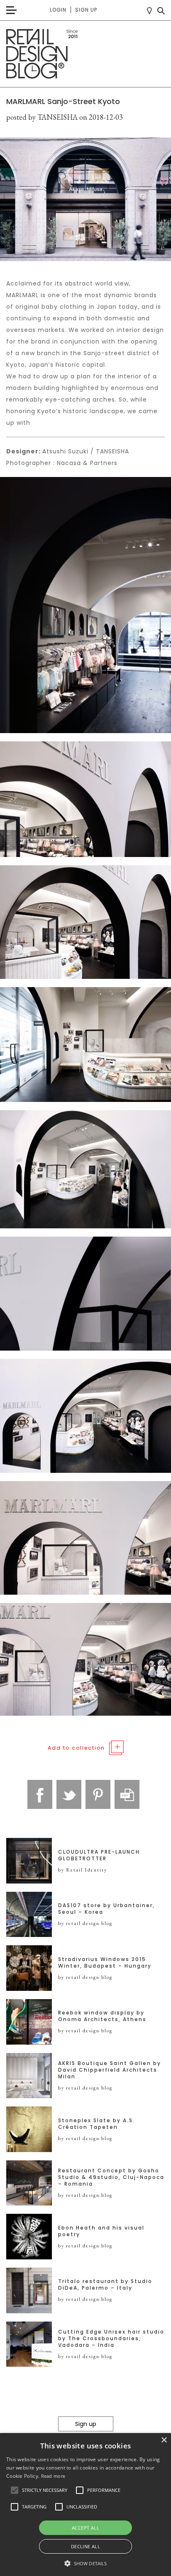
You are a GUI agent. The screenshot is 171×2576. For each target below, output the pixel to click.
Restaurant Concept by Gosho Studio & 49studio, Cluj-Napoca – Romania (111, 2177)
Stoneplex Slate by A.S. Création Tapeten (96, 2124)
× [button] (164, 2440)
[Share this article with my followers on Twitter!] (69, 1794)
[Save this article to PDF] (127, 1794)
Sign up (86, 10)
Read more (53, 2476)
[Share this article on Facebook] (40, 1794)
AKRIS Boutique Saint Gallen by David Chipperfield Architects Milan (110, 2070)
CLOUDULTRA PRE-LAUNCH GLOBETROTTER (99, 1855)
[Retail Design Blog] (85, 54)
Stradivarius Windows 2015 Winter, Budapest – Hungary (105, 1963)
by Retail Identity (83, 1870)
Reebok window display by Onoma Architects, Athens (102, 2016)
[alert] (85, 2505)
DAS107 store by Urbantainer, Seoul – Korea (106, 1909)
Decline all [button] (85, 2546)
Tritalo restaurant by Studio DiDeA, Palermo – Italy (105, 2285)
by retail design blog (85, 1923)
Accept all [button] (85, 2528)
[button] (15, 2490)
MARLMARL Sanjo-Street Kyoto (63, 101)
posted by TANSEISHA (42, 117)
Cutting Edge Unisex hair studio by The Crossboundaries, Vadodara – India (111, 2339)
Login (58, 10)
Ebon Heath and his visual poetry (101, 2231)
